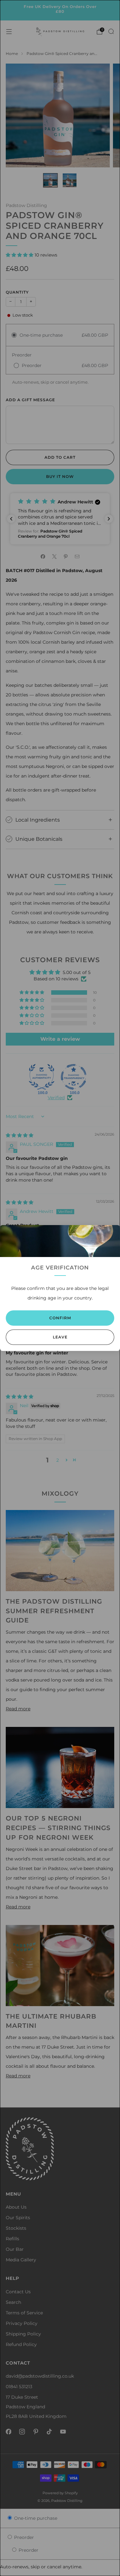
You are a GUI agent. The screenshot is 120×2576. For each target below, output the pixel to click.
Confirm (60, 1318)
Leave (60, 1337)
